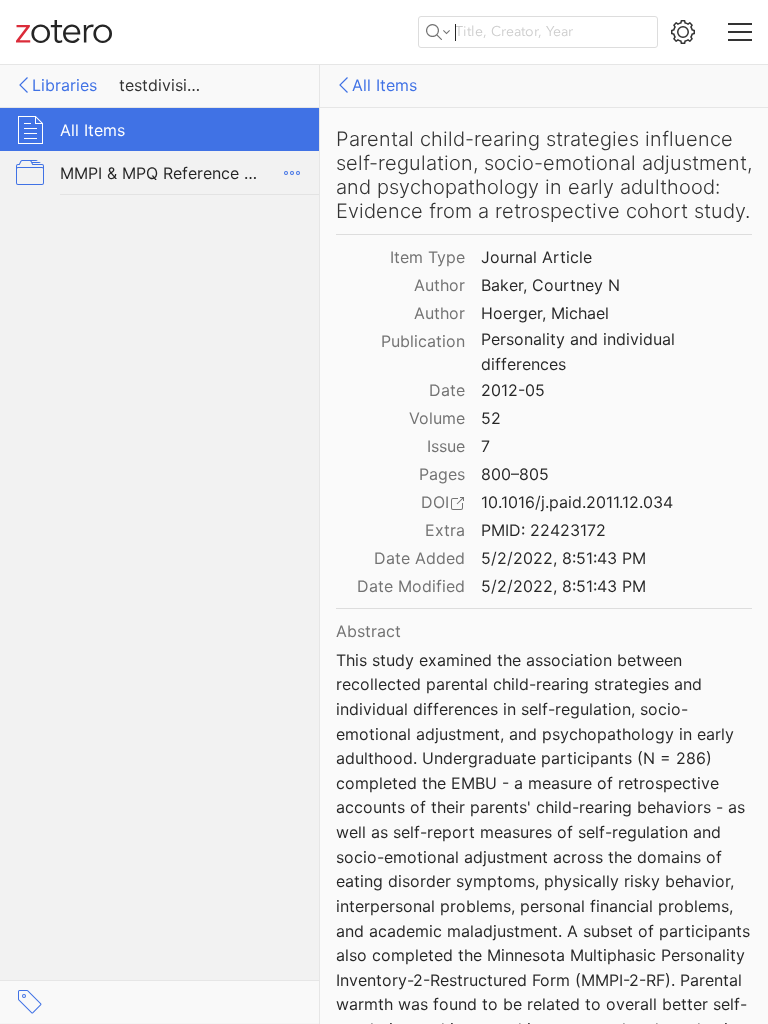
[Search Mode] (438, 32)
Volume (437, 418)
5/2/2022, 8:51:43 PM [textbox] (563, 558)
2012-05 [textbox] (513, 390)
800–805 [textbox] (515, 474)
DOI (435, 502)
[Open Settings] (683, 32)
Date (447, 390)
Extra (445, 530)
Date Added (419, 558)
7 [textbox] (485, 446)
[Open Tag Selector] (30, 1002)
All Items (384, 85)
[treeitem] (160, 129)
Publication (423, 341)
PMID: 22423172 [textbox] (543, 530)
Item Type (427, 257)
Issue (446, 446)
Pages (442, 474)
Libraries (64, 85)
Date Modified (411, 586)
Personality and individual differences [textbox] (580, 351)
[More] (292, 173)
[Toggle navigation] (740, 32)
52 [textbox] (491, 418)
